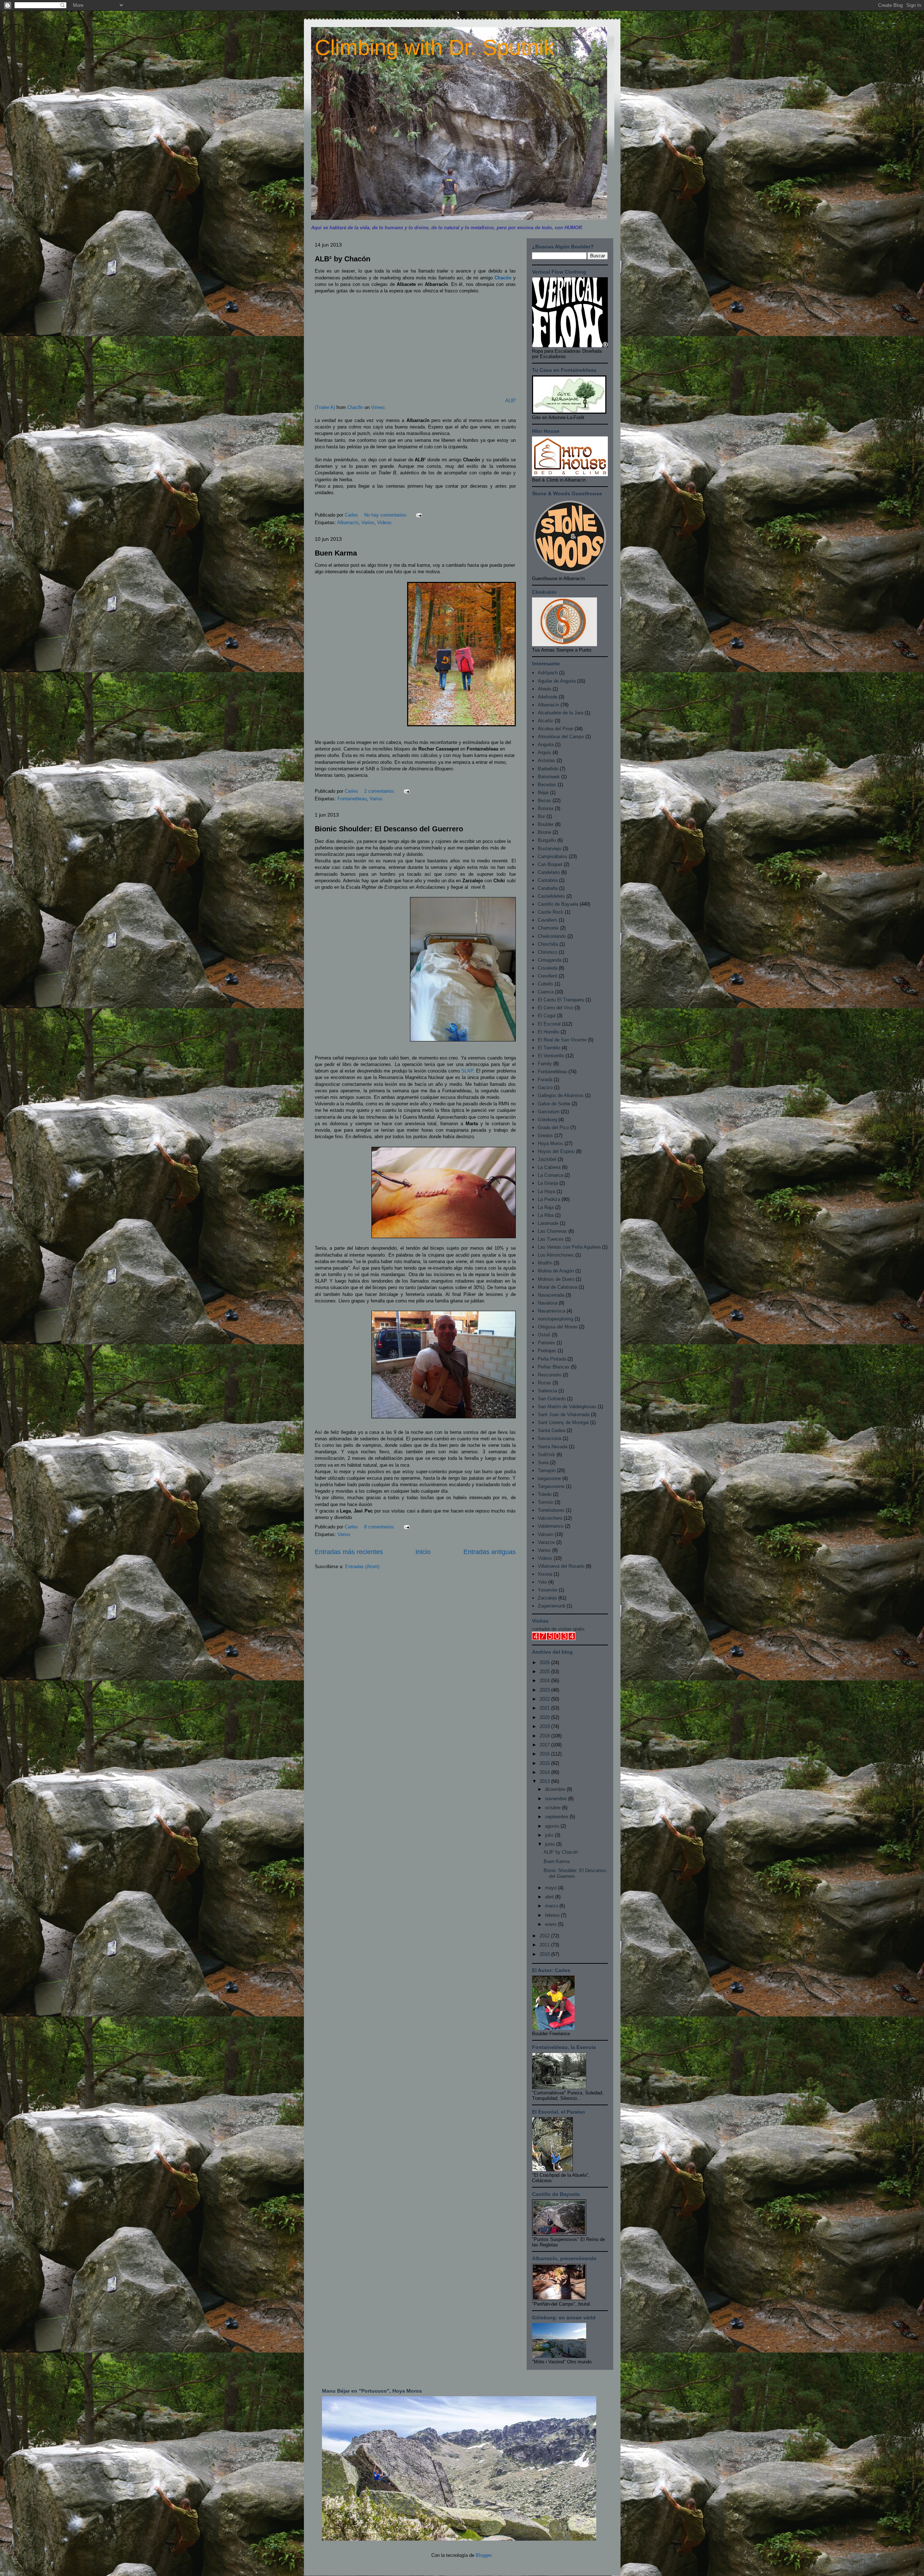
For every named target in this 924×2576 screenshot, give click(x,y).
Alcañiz (546, 721)
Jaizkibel (547, 1159)
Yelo (542, 1582)
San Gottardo (552, 1399)
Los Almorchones (556, 1255)
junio (551, 1844)
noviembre (557, 1799)
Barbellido (548, 769)
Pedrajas (547, 1351)
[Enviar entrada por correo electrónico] (419, 515)
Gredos (545, 1135)
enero (552, 1924)
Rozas (544, 1383)
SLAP (467, 1071)
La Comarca (550, 1175)
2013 (545, 1781)
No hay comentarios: (387, 515)
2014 (545, 1772)
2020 (545, 1717)
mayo (552, 1888)
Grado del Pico (553, 1128)
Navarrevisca (552, 1311)
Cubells (546, 984)
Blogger (483, 2555)
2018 (545, 1736)
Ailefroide (548, 697)
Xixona (545, 1574)
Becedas (547, 785)
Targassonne (551, 1486)
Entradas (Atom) (362, 1567)
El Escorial (549, 1024)
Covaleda (548, 968)
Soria (543, 1463)
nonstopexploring (555, 1319)
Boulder (546, 824)
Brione (544, 832)
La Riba (546, 1215)
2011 (545, 1945)
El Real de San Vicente (562, 1040)
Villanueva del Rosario (561, 1566)
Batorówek (549, 777)
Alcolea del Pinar (555, 729)
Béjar (543, 793)
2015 (545, 1763)
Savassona (550, 1438)
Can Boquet (550, 864)
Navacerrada (551, 1295)
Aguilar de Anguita (557, 681)
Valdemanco (551, 1526)
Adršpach (548, 673)
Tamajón (547, 1470)
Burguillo (547, 840)
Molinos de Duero (556, 1279)
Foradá (545, 1080)
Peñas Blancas (554, 1367)
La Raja (546, 1207)
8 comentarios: (380, 1527)
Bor (541, 816)
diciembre (556, 1789)
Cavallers (548, 920)
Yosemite (548, 1590)
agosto (553, 1826)
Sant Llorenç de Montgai (563, 1422)
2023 (545, 1690)
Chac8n (355, 407)
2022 (545, 1699)
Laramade (548, 1223)
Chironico (548, 952)
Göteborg (547, 1120)
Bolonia (546, 808)
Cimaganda (550, 960)
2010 (545, 1954)
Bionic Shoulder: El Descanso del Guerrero (389, 829)
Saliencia (547, 1391)
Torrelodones (551, 1510)
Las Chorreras (552, 1231)
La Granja (548, 1183)
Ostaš (544, 1335)
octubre (553, 1808)
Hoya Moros (550, 1143)
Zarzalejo (547, 1598)
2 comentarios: (380, 791)
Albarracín (348, 523)
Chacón (504, 278)
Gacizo (545, 1087)
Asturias (546, 760)
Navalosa (548, 1303)
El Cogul (547, 1016)
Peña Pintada (552, 1359)
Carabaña (548, 888)
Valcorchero (550, 1518)
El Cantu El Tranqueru (561, 1000)
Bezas (544, 800)
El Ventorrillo (551, 1056)
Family (545, 1064)
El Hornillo (548, 1032)
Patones (546, 1343)
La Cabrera (549, 1167)
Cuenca (546, 992)
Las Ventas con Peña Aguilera (569, 1247)
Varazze (546, 1542)
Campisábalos (553, 856)
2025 (545, 1672)
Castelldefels (551, 896)
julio (550, 1835)
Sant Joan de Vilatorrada (564, 1415)
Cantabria (548, 880)
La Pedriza (549, 1199)
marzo (552, 1906)
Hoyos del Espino (556, 1151)
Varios (368, 523)
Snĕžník (546, 1455)
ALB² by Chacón (343, 259)
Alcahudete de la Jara (561, 713)
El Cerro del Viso (555, 1008)
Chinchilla (548, 944)
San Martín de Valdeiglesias (567, 1407)
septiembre (557, 1817)
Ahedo (544, 689)
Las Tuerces (551, 1239)
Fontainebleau (352, 799)
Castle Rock (551, 912)
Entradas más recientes (349, 1552)
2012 (545, 1936)
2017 (545, 1745)
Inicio (423, 1552)
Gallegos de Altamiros (561, 1095)
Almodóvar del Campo (561, 737)
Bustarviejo (550, 848)
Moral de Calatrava (557, 1287)
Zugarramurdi (552, 1606)
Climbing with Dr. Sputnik (435, 47)
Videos (384, 523)
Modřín (545, 1263)
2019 (545, 1726)
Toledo (545, 1494)
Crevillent (548, 976)
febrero (553, 1915)
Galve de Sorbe (554, 1104)
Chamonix (548, 928)
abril (550, 1897)
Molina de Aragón (556, 1271)
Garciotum (549, 1112)
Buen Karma (336, 553)
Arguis (544, 752)
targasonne (549, 1478)
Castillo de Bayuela (558, 904)
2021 (545, 1708)
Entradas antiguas (490, 1552)
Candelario (549, 872)
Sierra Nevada (553, 1447)
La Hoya (546, 1191)
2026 (545, 1663)
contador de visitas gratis (558, 1629)
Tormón (546, 1502)
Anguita (546, 745)
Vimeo (378, 407)
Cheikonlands (552, 936)
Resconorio (550, 1375)
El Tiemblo (549, 1048)
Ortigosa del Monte (558, 1327)
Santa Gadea (552, 1430)
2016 (545, 1754)
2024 (545, 1681)
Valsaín (546, 1534)
